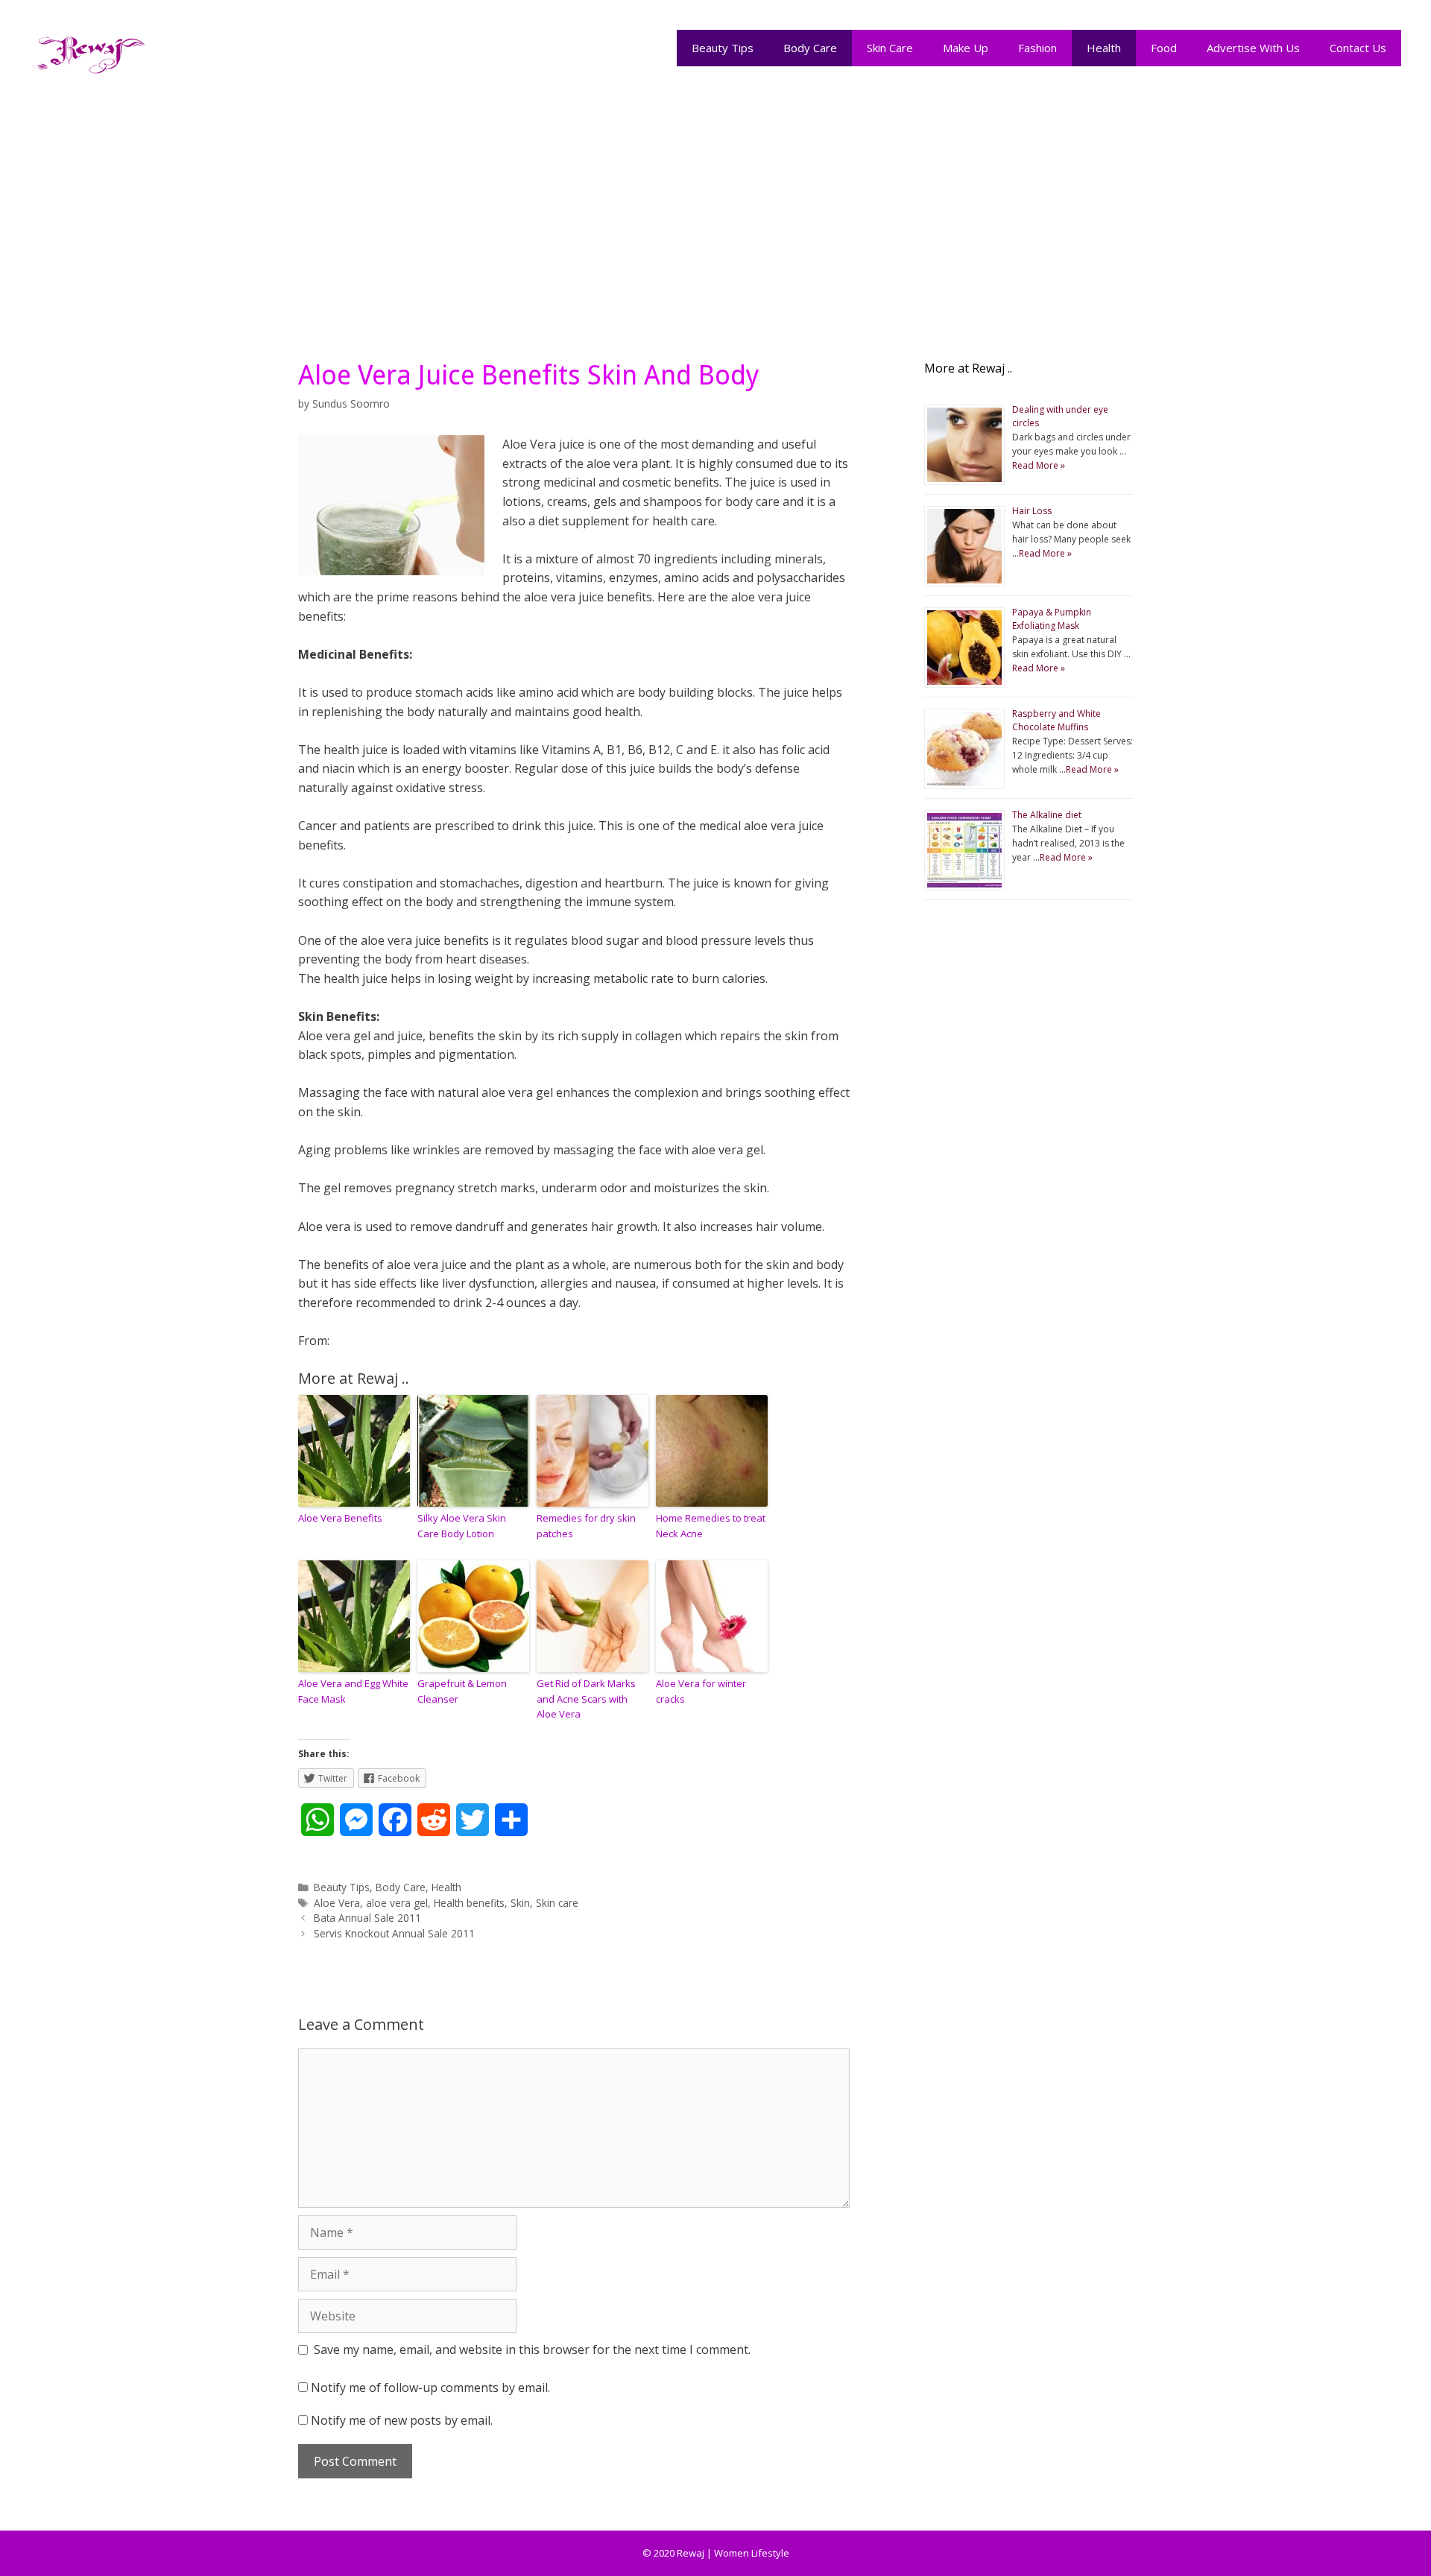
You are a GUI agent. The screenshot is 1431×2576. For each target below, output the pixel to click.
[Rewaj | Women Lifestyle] (89, 51)
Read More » (1039, 465)
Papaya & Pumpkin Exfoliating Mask (1052, 619)
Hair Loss (1032, 511)
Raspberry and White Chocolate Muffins (1056, 720)
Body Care (810, 48)
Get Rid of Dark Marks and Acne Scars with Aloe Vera (586, 1699)
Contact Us (1358, 48)
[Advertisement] (715, 210)
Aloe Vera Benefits (340, 1518)
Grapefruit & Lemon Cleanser (462, 1691)
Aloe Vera (337, 1903)
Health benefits (469, 1903)
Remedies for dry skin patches (586, 1526)
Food (1164, 48)
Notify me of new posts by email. (402, 2420)
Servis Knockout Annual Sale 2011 (394, 1933)
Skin (520, 1903)
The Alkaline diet (1047, 815)
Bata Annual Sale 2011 (367, 1918)
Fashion (1037, 48)
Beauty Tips (723, 48)
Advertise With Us (1253, 48)
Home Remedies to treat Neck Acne (711, 1526)
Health (1104, 48)
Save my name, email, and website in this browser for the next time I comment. (532, 2349)
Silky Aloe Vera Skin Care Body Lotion (462, 1526)
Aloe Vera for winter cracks (701, 1691)
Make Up (966, 48)
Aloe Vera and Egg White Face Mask (353, 1691)
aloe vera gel (397, 1903)
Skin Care (890, 48)
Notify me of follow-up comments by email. (430, 2387)
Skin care (557, 1903)
